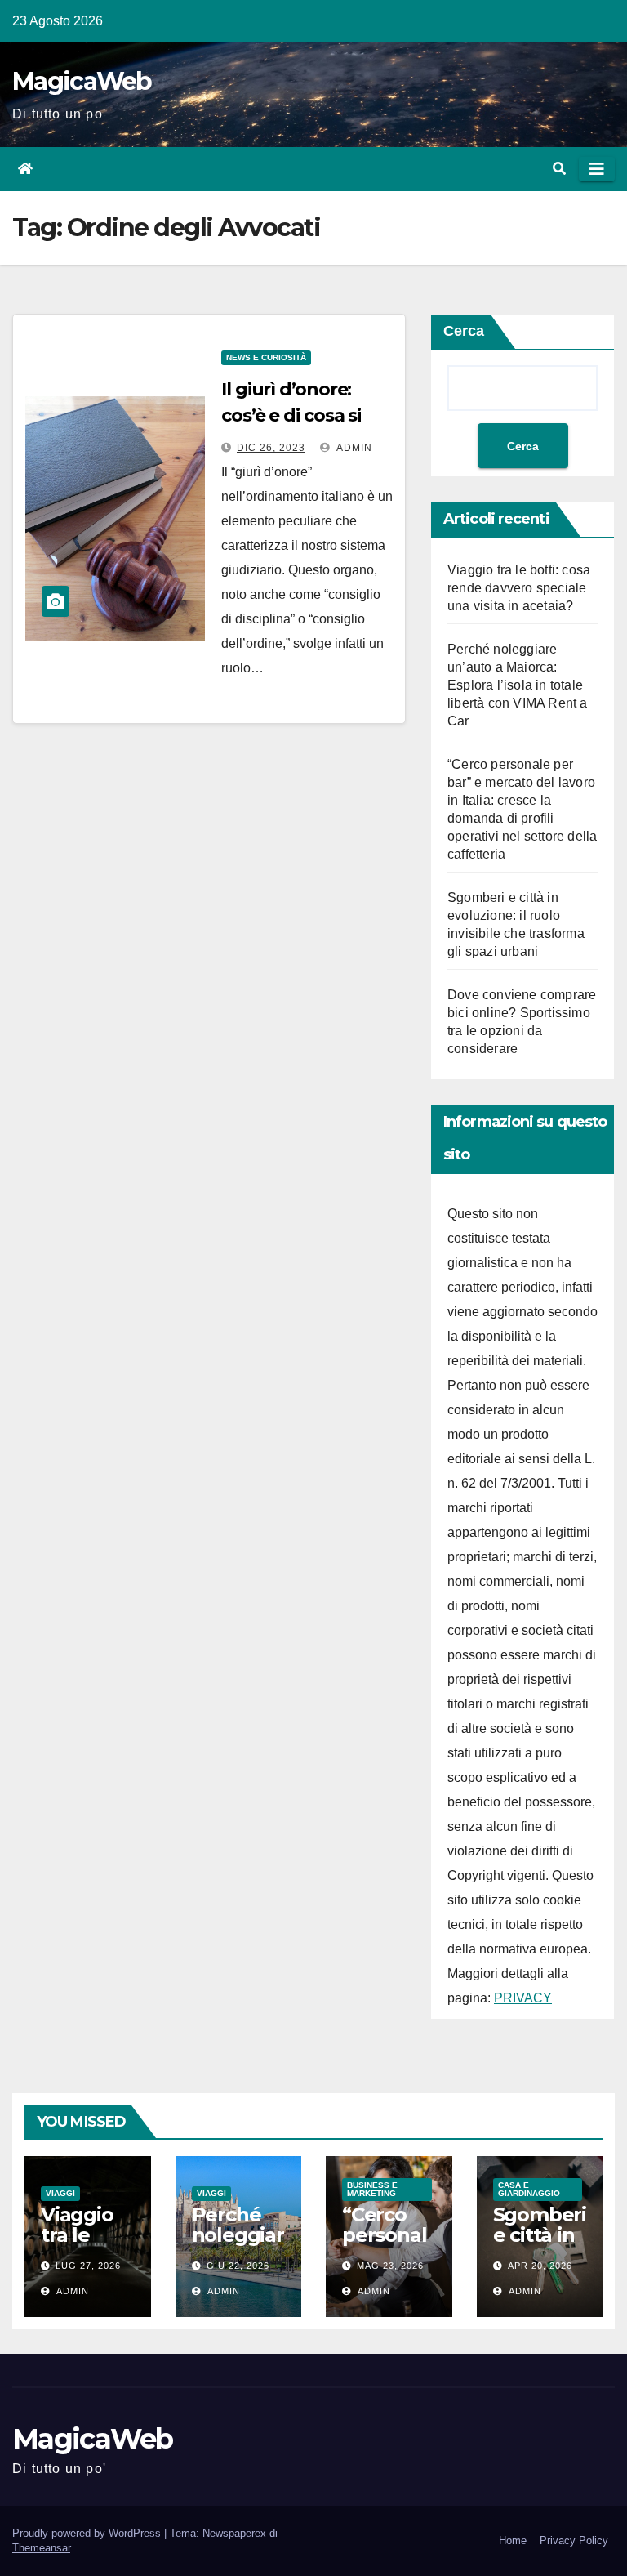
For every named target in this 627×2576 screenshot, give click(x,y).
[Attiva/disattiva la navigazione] (597, 169)
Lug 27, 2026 (88, 2266)
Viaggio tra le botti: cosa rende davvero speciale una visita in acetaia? (519, 588)
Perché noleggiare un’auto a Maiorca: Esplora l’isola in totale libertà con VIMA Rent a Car (518, 685)
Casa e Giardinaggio (529, 2189)
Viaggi (60, 2193)
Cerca (464, 331)
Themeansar (41, 2548)
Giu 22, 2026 (238, 2266)
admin (353, 448)
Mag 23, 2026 (390, 2266)
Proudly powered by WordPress (88, 2533)
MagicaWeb (82, 81)
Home (513, 2540)
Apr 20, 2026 (540, 2266)
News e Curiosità (266, 357)
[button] (559, 169)
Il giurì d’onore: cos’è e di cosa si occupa (291, 415)
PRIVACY (523, 1998)
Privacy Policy (574, 2540)
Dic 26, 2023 (271, 448)
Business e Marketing (372, 2189)
